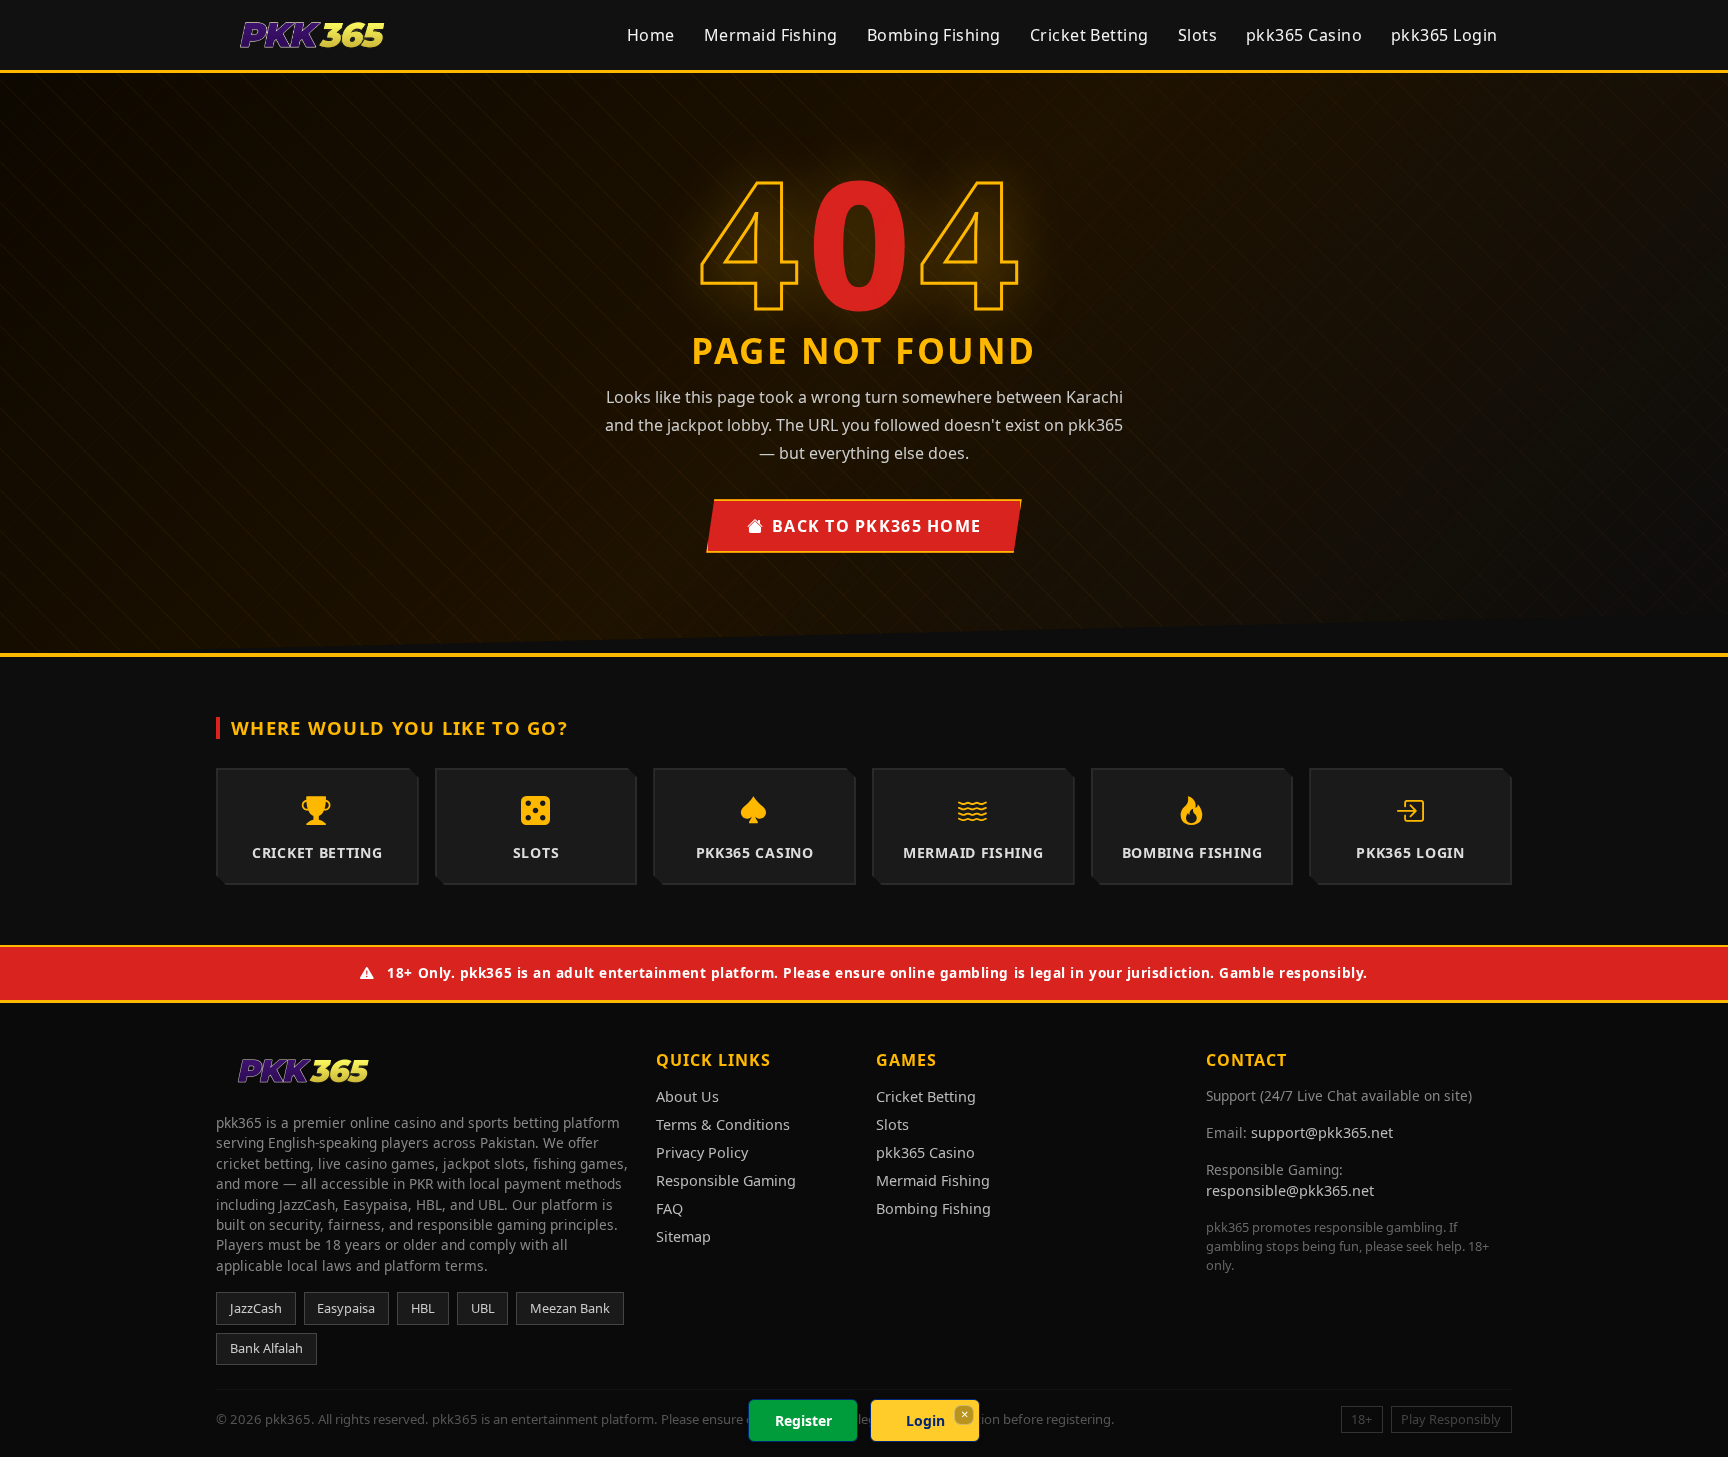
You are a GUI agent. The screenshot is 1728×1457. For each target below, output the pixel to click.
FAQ (669, 1208)
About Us (687, 1096)
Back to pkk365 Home (876, 526)
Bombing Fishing (934, 35)
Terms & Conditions (723, 1124)
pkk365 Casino (1304, 35)
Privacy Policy (702, 1152)
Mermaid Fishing (771, 35)
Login (925, 1420)
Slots (1197, 35)
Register (803, 1420)
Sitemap (683, 1236)
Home (651, 35)
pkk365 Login (1444, 35)
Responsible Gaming (726, 1180)
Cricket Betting (1089, 35)
